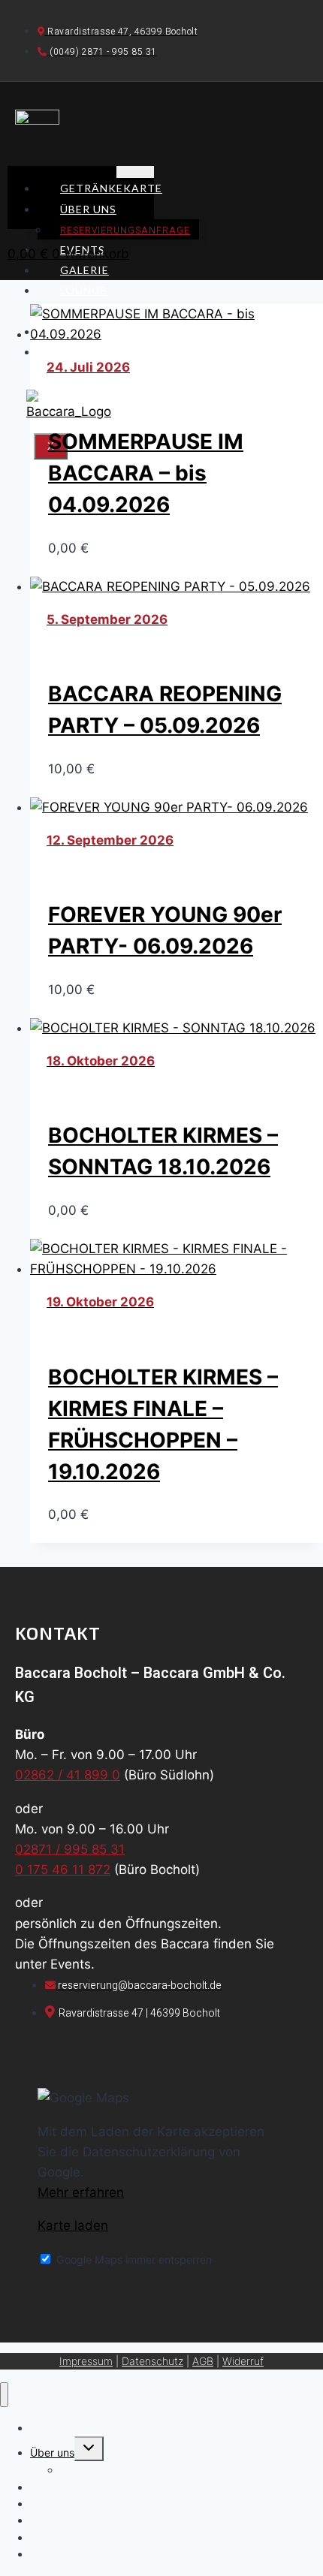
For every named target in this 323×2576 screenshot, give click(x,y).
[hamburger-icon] (135, 172)
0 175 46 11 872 (63, 1869)
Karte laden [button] (73, 2225)
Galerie (85, 270)
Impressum (86, 2361)
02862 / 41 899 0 (68, 1775)
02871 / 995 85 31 (70, 1849)
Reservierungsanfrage (125, 230)
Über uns (88, 209)
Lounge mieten (72, 300)
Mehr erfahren (81, 2192)
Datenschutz (152, 2361)
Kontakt (89, 352)
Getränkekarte (111, 188)
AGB (203, 2361)
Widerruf (243, 2361)
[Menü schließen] (4, 2395)
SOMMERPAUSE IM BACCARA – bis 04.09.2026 (146, 473)
